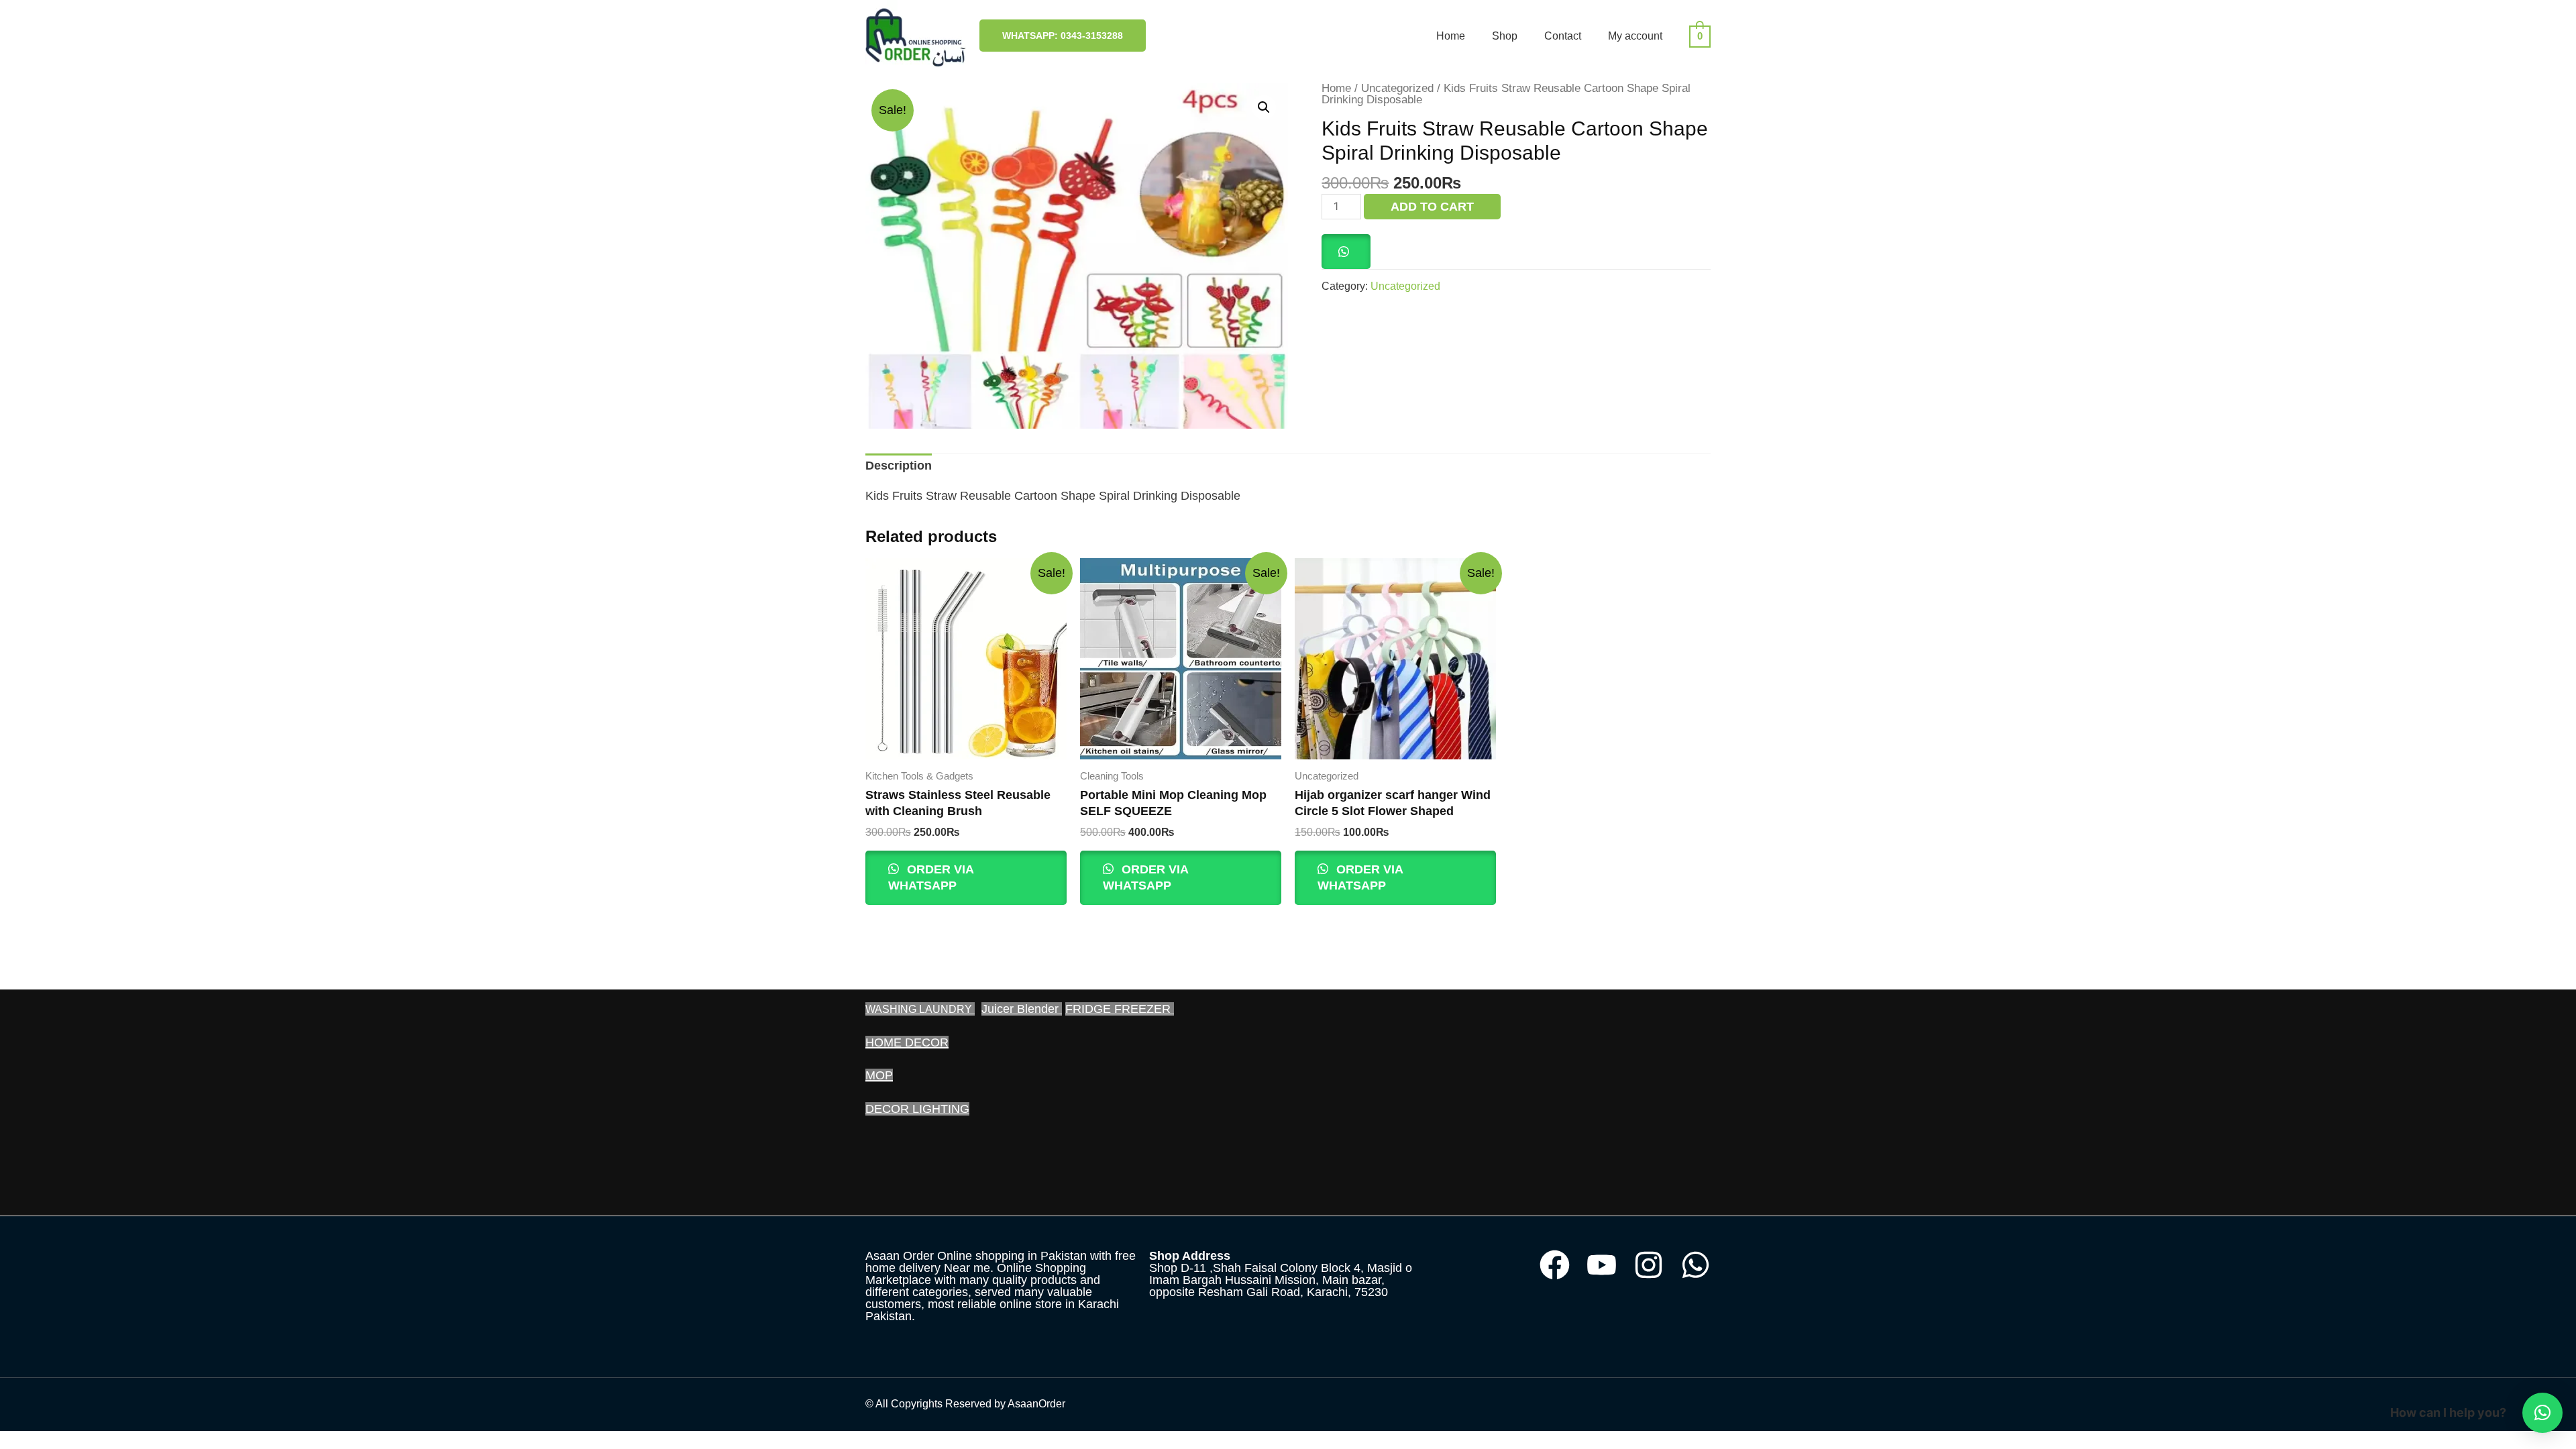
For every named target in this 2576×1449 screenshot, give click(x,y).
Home (1451, 36)
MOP (879, 1075)
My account (1635, 36)
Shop (1505, 36)
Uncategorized (1397, 88)
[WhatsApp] (1696, 1265)
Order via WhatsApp (931, 877)
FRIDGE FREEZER (1120, 1009)
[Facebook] (1555, 1265)
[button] (1264, 107)
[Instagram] (1649, 1265)
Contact (1563, 36)
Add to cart (1432, 207)
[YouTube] (1602, 1265)
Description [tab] (899, 466)
